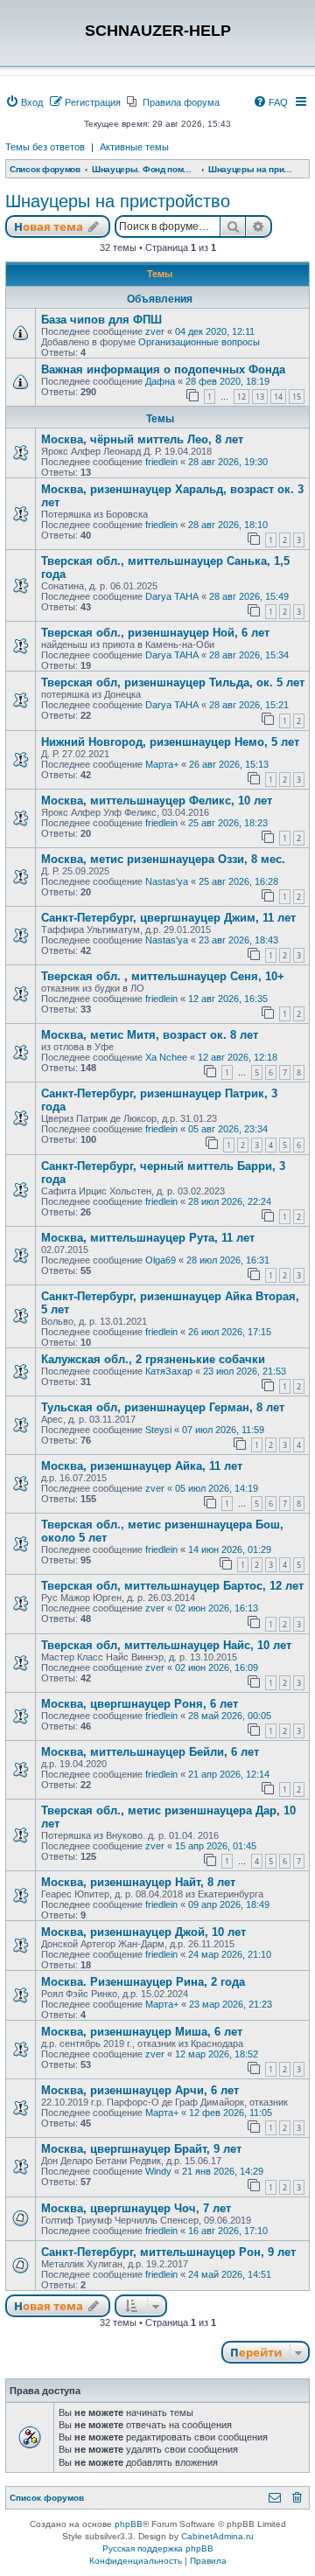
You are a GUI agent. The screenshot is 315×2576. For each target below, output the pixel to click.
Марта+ (162, 764)
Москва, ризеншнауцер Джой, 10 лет (143, 1932)
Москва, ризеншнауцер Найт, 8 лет (138, 1882)
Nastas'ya (167, 881)
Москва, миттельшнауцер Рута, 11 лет (148, 1238)
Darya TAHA (172, 596)
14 (278, 397)
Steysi (158, 1430)
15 (297, 397)
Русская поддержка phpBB (158, 2548)
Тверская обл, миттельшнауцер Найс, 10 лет (166, 1645)
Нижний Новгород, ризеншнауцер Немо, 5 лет (170, 742)
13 (260, 397)
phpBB (129, 2524)
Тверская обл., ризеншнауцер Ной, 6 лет (155, 633)
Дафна (160, 381)
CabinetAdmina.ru (217, 2536)
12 (241, 397)
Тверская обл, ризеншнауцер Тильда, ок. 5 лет (173, 682)
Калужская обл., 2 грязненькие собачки (153, 1359)
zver (155, 331)
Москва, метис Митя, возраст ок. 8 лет (150, 1035)
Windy (158, 2171)
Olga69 (161, 1260)
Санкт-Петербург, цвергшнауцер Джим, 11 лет (168, 918)
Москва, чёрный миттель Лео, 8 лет (142, 439)
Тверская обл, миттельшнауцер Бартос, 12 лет (172, 1586)
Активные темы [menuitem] (134, 147)
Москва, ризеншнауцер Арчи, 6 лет (140, 2090)
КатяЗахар (169, 1371)
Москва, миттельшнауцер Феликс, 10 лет (157, 801)
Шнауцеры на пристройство (118, 201)
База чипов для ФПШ (101, 320)
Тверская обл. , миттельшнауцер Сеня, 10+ (163, 976)
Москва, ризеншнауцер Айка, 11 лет (142, 1466)
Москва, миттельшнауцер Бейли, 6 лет (150, 1752)
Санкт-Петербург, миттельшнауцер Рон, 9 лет (168, 2252)
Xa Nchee (166, 1057)
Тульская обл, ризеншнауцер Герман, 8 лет (163, 1407)
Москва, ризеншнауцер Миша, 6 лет (142, 2032)
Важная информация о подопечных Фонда (163, 369)
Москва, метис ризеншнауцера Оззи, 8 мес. (163, 859)
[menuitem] (24, 102)
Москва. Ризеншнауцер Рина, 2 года (143, 1982)
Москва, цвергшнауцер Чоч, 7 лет (136, 2208)
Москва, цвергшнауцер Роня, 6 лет (140, 1704)
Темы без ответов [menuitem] (45, 147)
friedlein (161, 462)
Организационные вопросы (199, 342)
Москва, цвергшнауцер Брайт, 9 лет (141, 2149)
